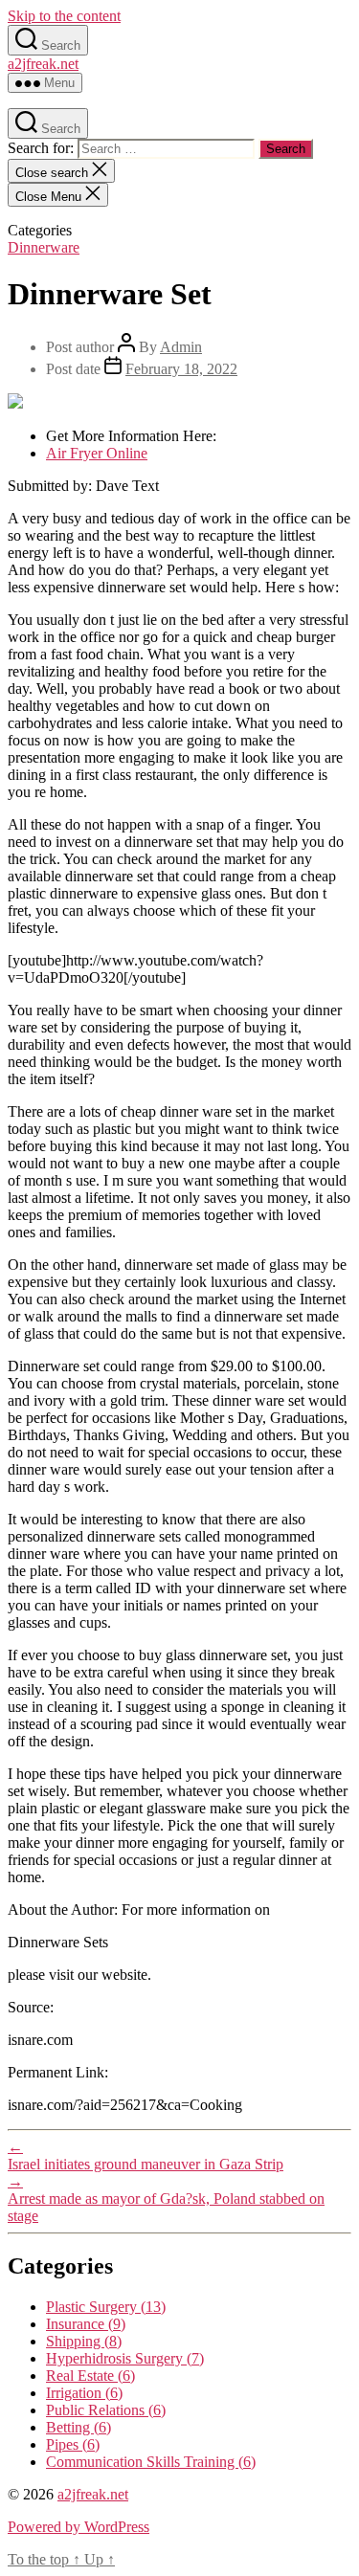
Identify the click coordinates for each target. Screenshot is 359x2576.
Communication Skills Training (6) (151, 2462)
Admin (181, 347)
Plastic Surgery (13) (106, 2307)
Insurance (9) (86, 2324)
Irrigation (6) (84, 2393)
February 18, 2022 (181, 369)
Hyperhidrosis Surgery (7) (125, 2358)
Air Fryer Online (97, 453)
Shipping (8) (84, 2341)
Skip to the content (64, 16)
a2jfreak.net (43, 64)
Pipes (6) (73, 2444)
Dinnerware (44, 247)
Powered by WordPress (79, 2527)
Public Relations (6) (106, 2410)
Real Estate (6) (90, 2376)
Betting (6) (79, 2427)
